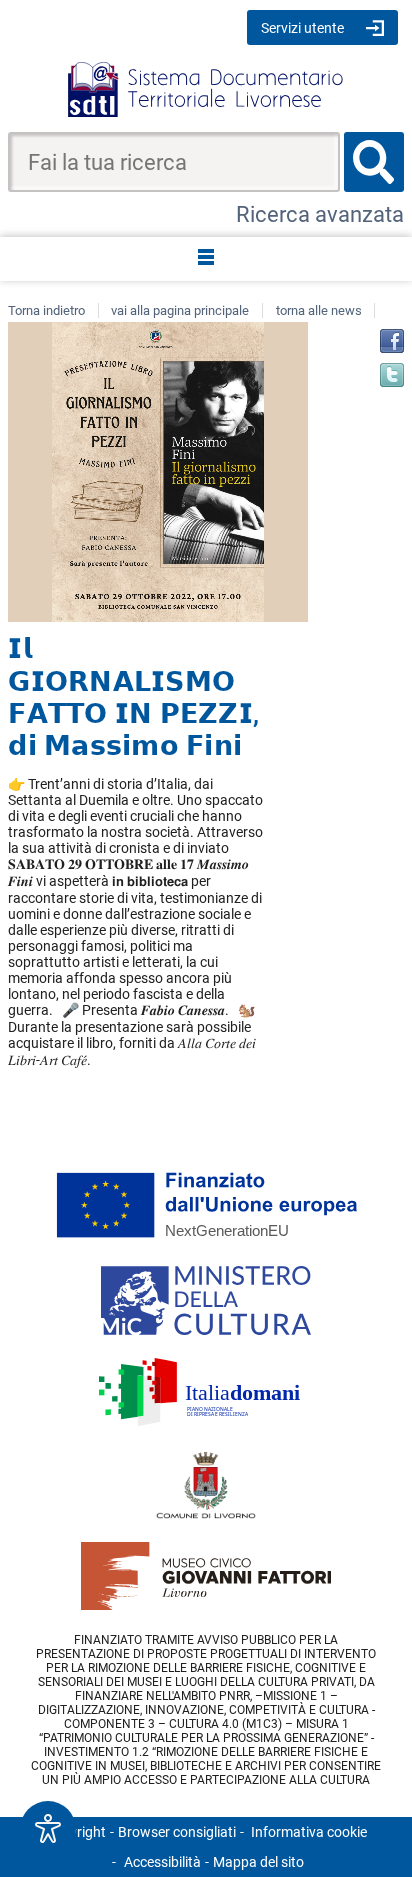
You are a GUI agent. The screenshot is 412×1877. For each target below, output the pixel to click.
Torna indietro (46, 310)
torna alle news (319, 310)
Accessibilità (162, 1862)
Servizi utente (302, 28)
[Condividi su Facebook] (392, 341)
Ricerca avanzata (320, 214)
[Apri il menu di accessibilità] (48, 1829)
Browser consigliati (177, 1832)
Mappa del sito (258, 1862)
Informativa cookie (309, 1832)
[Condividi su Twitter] (392, 375)
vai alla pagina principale (180, 310)
